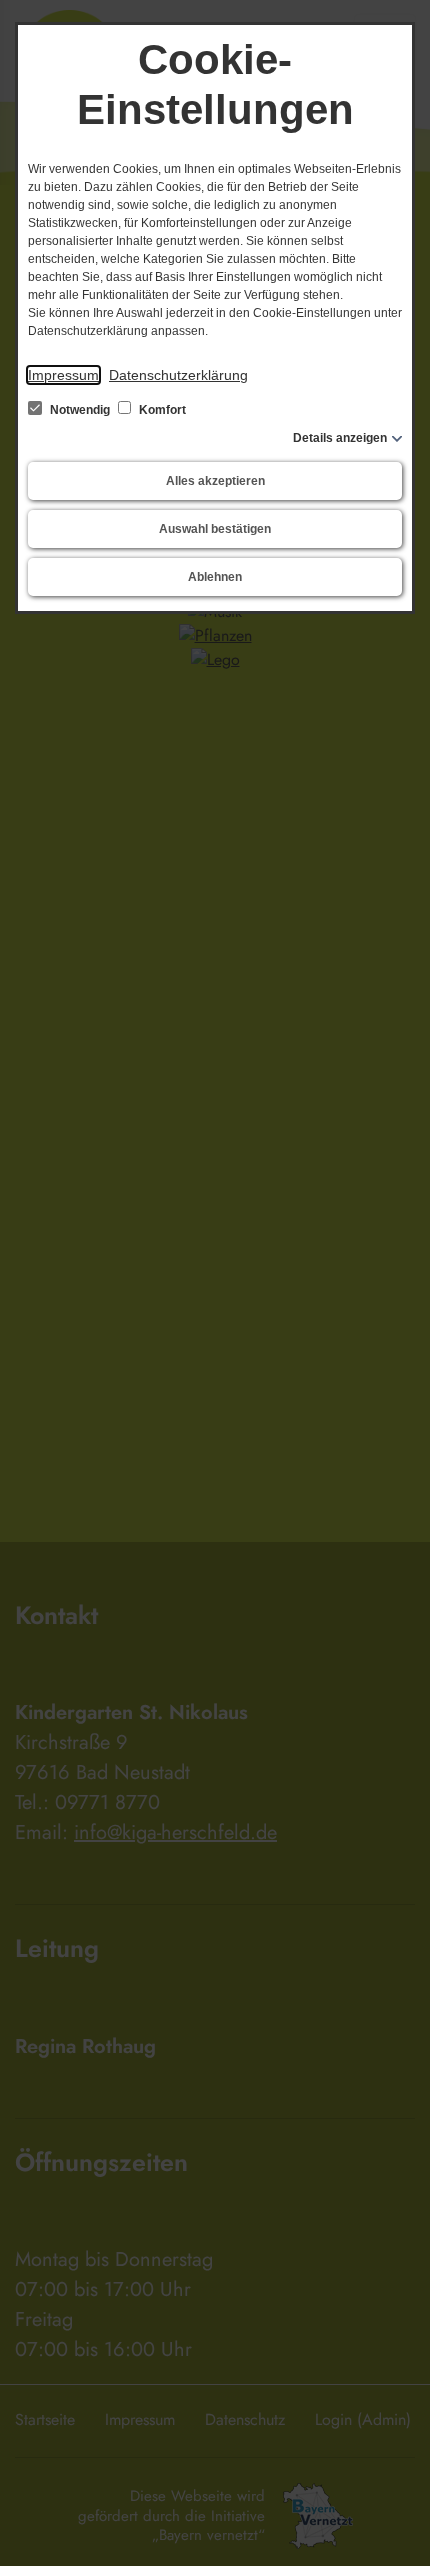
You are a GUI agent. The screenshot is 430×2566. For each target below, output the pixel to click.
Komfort (161, 410)
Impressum (63, 375)
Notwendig (80, 410)
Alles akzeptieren (215, 481)
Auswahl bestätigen (215, 529)
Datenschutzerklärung (178, 375)
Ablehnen (215, 577)
